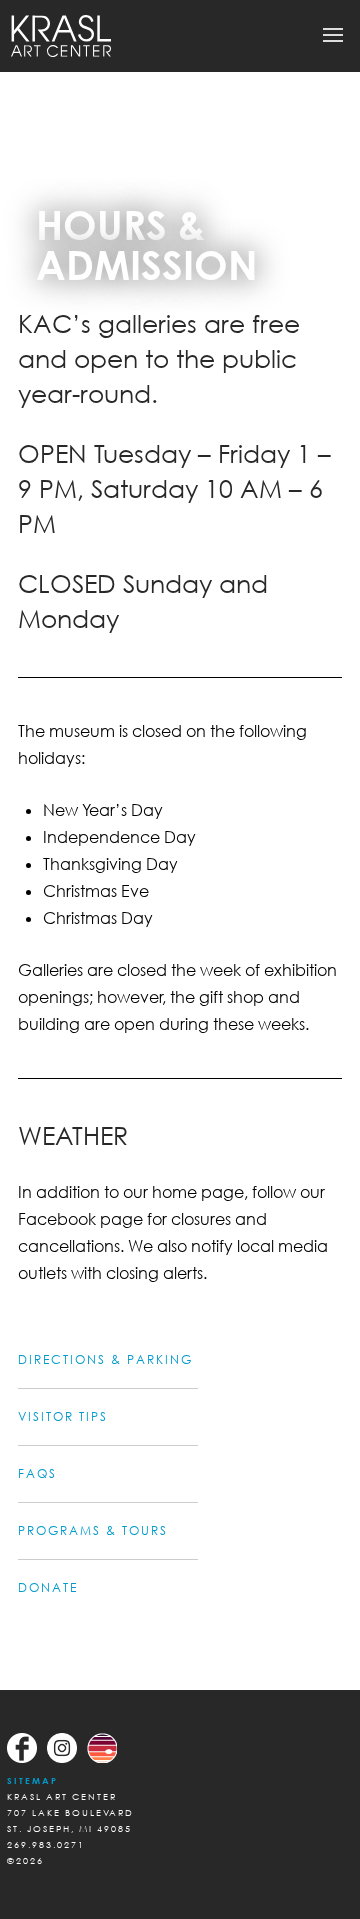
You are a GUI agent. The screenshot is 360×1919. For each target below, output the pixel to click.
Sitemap (32, 1780)
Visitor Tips (63, 1416)
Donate (48, 1587)
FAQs (37, 1473)
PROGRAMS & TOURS (93, 1530)
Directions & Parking (105, 1359)
